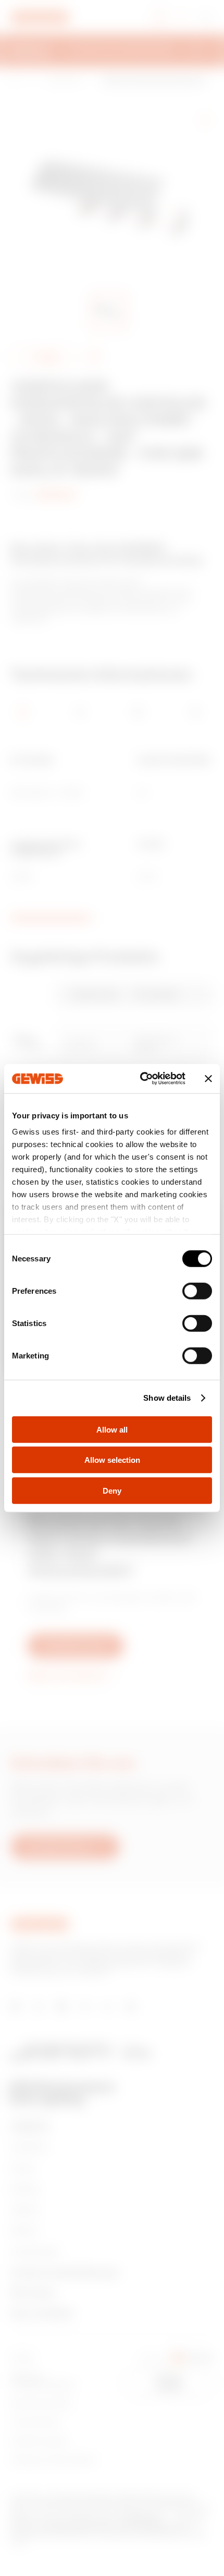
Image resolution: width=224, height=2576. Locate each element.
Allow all (112, 1429)
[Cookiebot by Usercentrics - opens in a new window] (141, 1079)
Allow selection (112, 1460)
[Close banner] (208, 1079)
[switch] (197, 1291)
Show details (167, 1398)
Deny (112, 1490)
